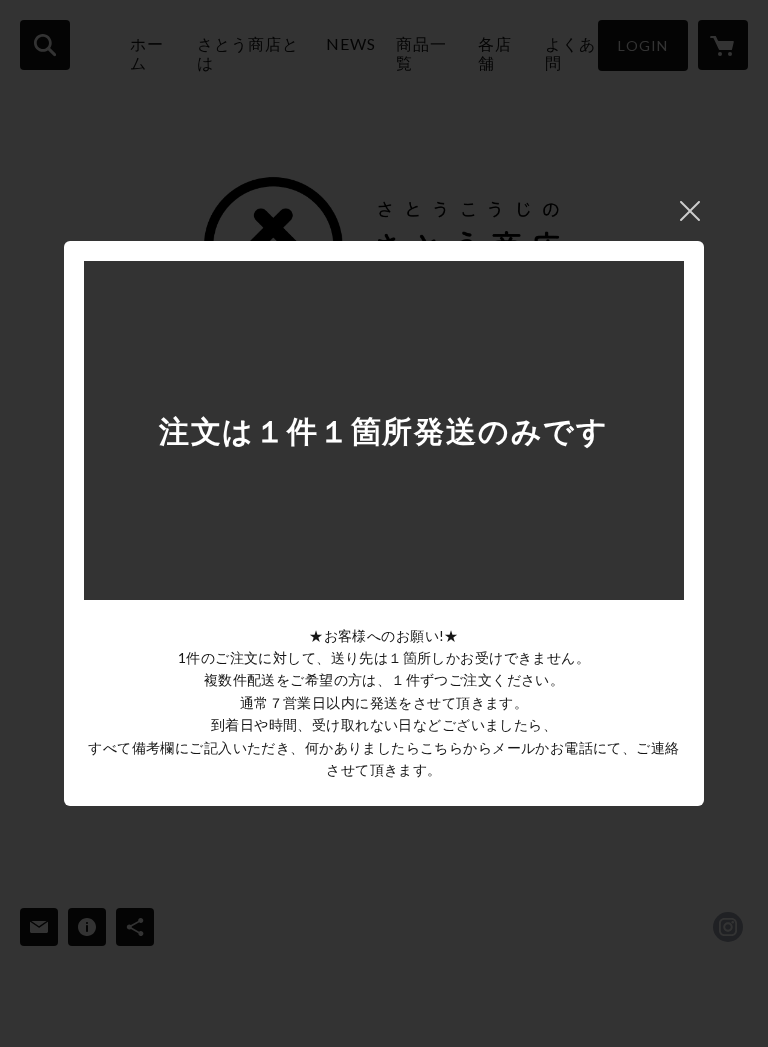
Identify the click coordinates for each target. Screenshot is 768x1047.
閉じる (690, 211)
